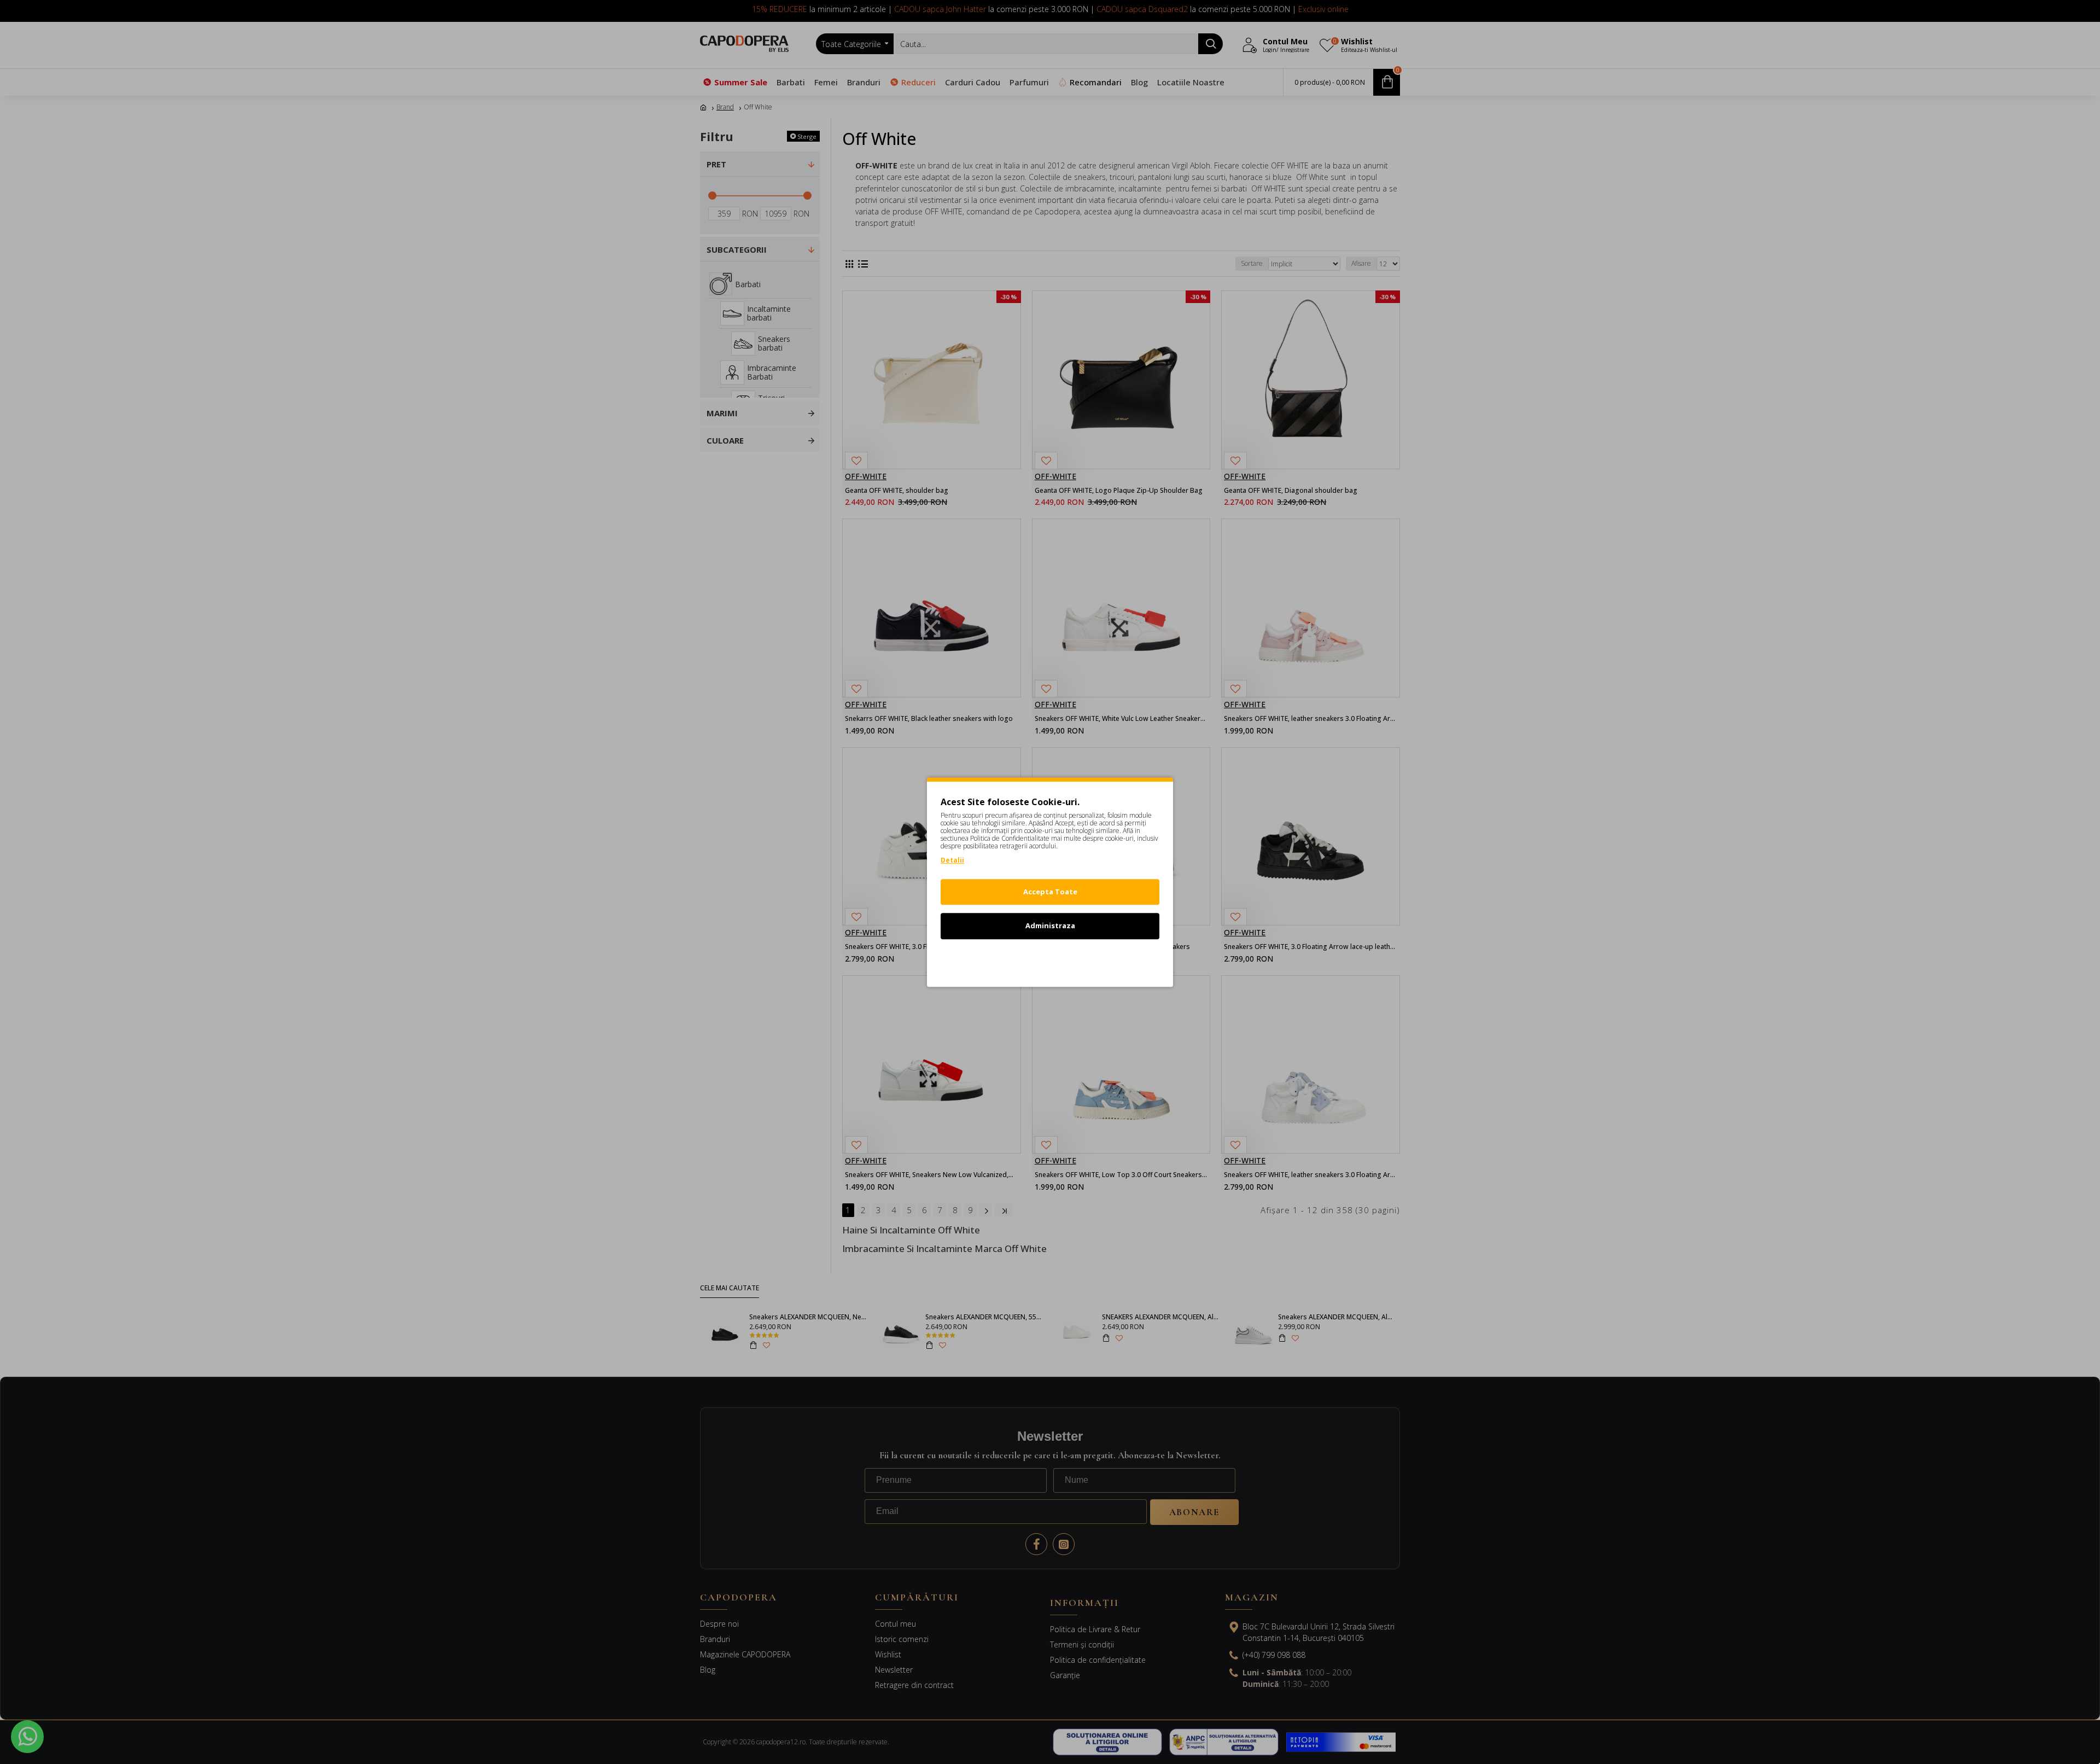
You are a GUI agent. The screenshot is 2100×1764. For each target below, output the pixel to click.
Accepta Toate (1050, 892)
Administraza (1050, 925)
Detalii (952, 860)
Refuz (1050, 960)
